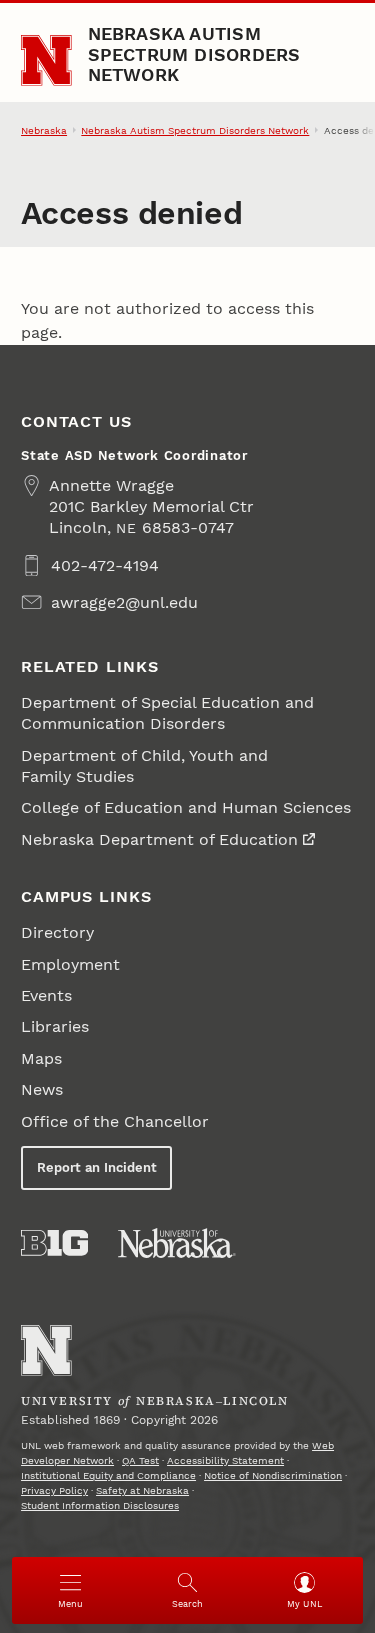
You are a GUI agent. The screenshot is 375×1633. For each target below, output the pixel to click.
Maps (41, 1058)
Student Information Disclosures (100, 1505)
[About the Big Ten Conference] (54, 1243)
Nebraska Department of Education (159, 839)
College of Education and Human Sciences (186, 807)
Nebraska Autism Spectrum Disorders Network (194, 54)
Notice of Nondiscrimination (273, 1475)
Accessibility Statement (225, 1460)
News (42, 1089)
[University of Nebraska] (177, 1243)
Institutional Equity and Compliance (108, 1475)
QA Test (140, 1460)
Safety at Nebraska (142, 1490)
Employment (70, 964)
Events (46, 995)
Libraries (55, 1026)
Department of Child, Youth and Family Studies (144, 766)
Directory (57, 932)
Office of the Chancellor (115, 1121)
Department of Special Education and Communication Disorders (167, 713)
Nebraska (44, 130)
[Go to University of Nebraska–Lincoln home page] (46, 60)
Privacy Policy (54, 1490)
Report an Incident (97, 1167)
